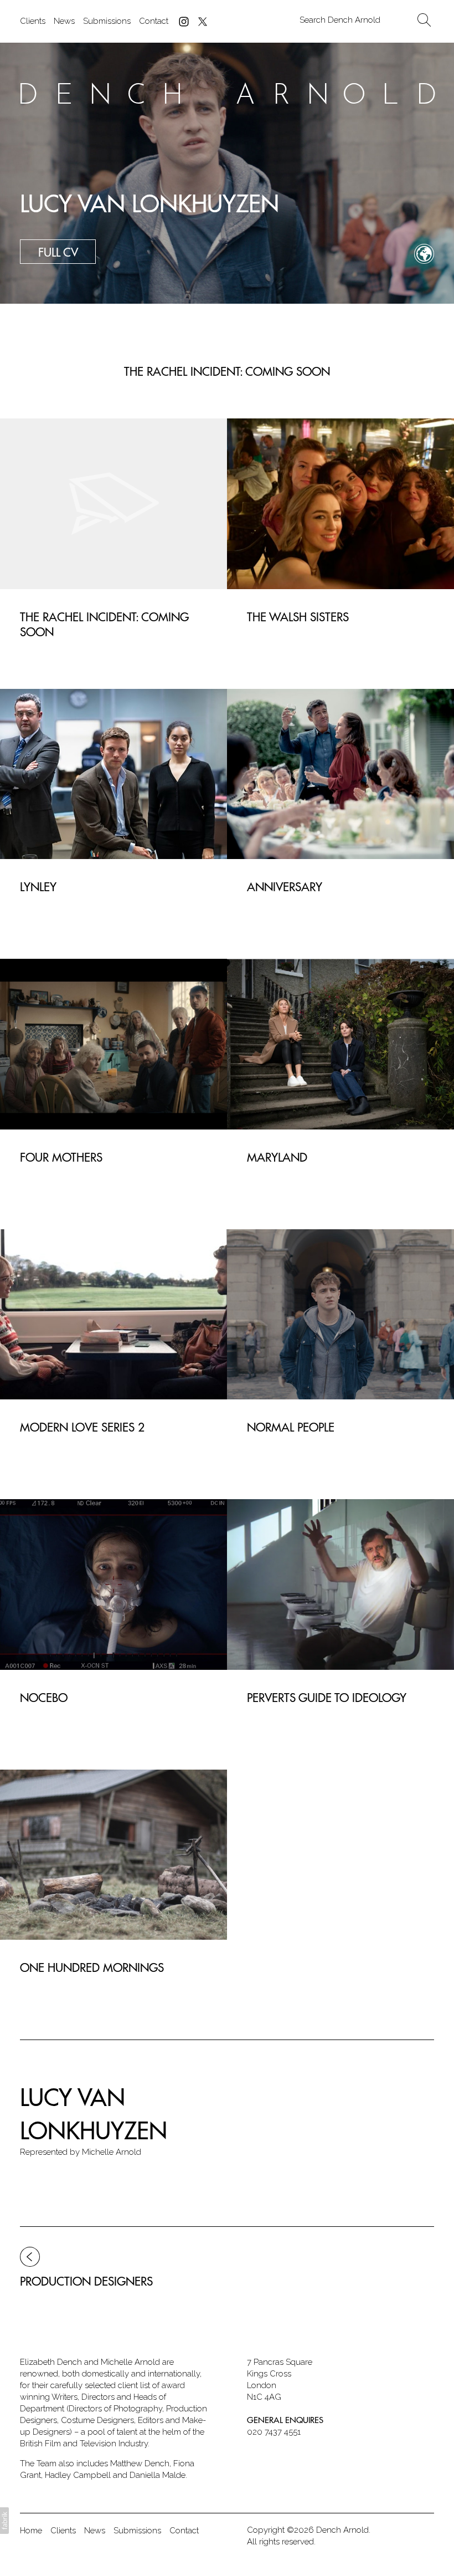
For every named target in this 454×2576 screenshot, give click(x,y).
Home (31, 2531)
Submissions (107, 21)
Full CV (58, 252)
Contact (154, 21)
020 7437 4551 (274, 2432)
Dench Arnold (342, 2530)
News (64, 21)
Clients (33, 21)
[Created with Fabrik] (4, 2521)
